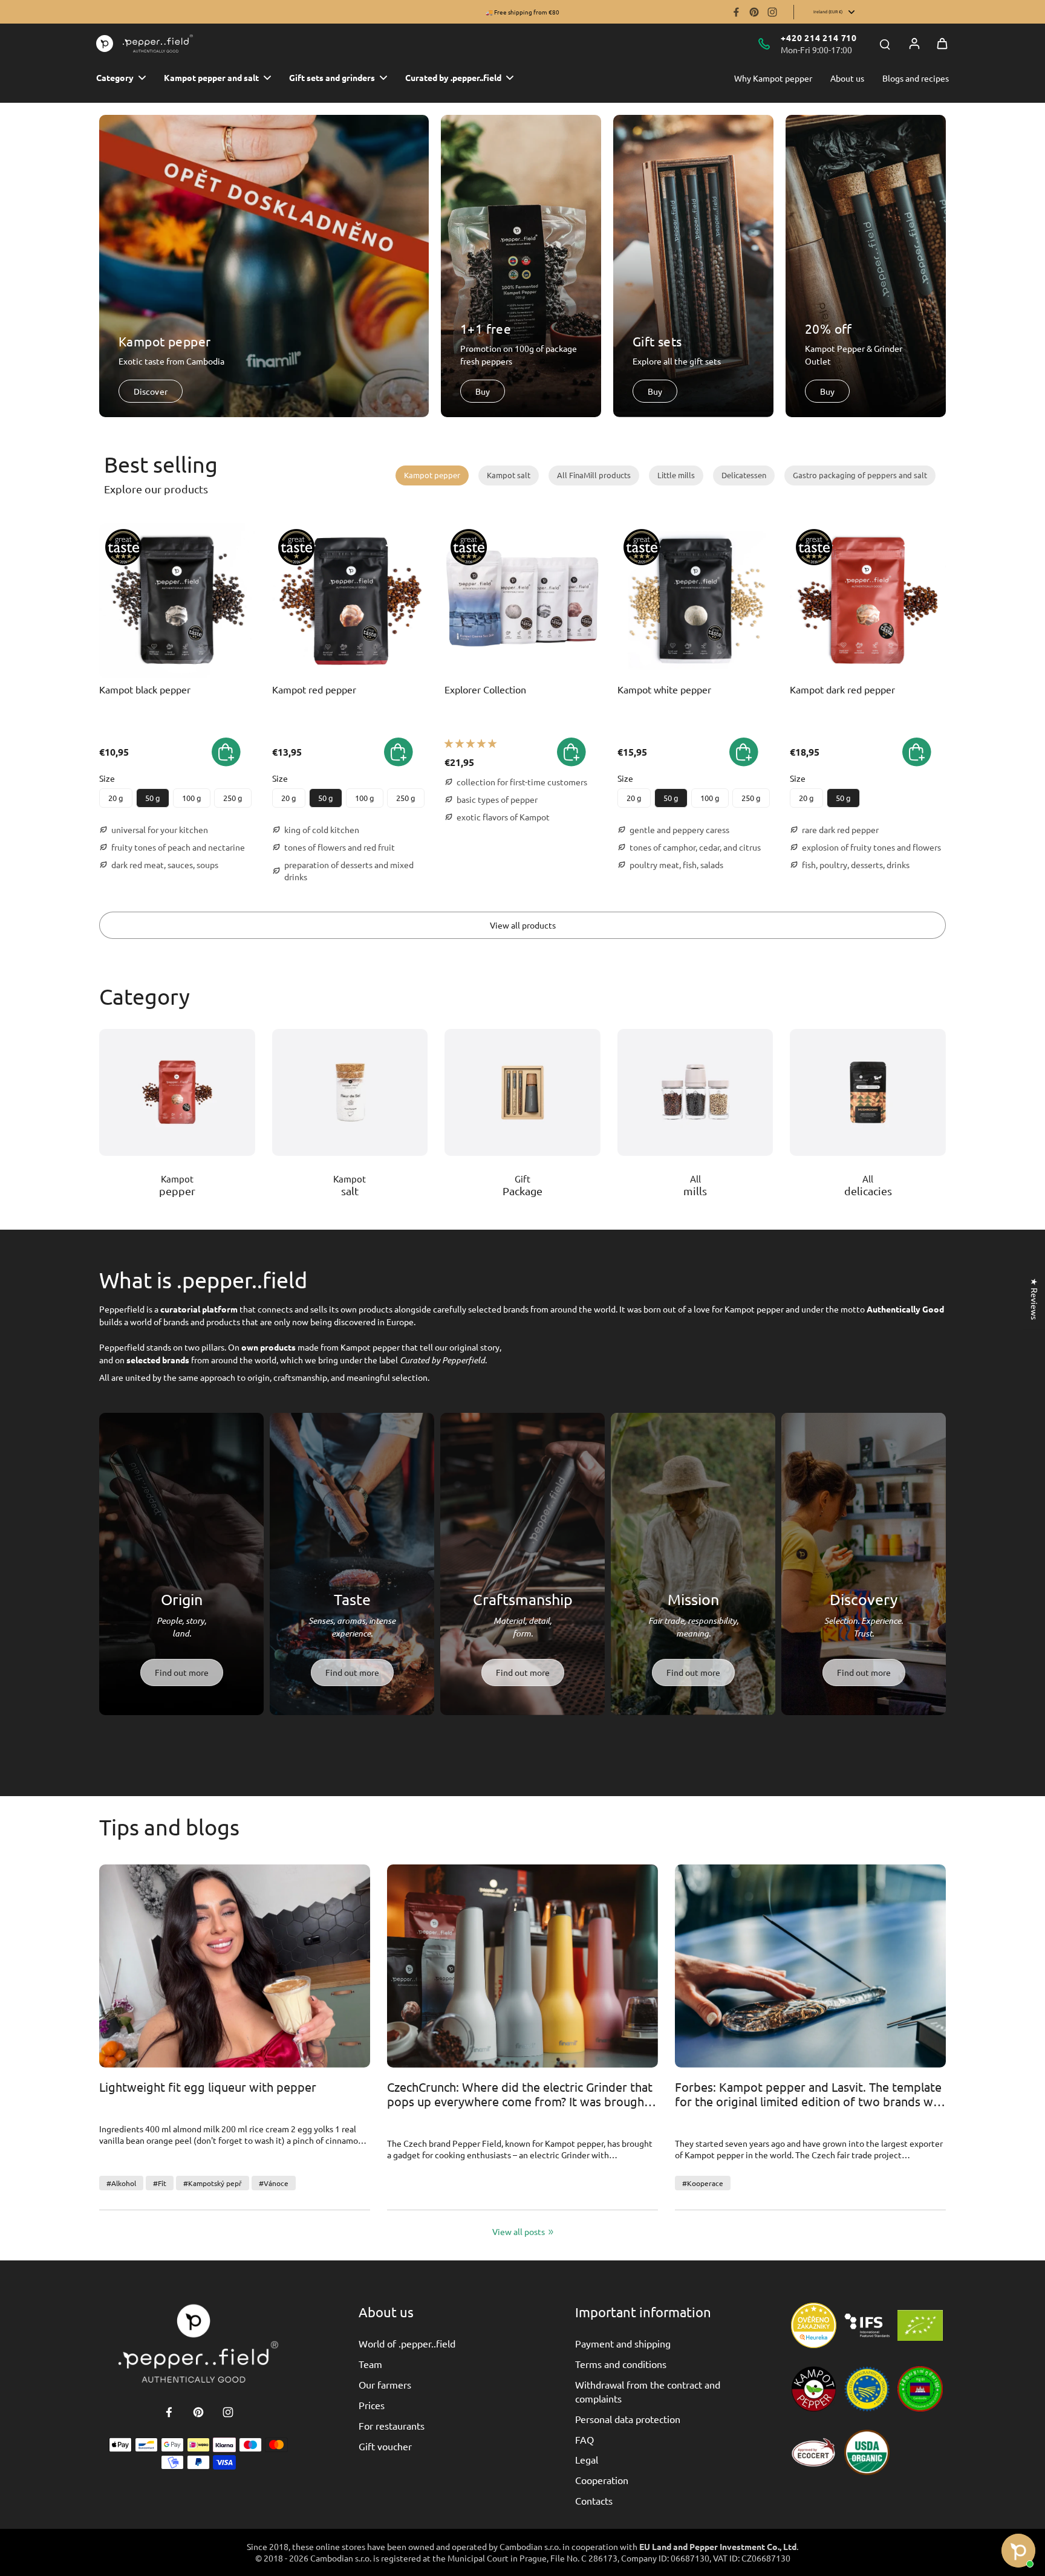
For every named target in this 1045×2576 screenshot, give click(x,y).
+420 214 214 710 (819, 37)
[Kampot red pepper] (350, 601)
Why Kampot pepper (773, 78)
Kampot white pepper (664, 689)
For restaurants (392, 2425)
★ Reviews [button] (1035, 1299)
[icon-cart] (942, 44)
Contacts (594, 2500)
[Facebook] (736, 12)
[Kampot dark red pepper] (868, 601)
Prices (372, 2405)
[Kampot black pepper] (177, 601)
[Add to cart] (571, 752)
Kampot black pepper (145, 689)
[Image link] (177, 1092)
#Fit (160, 2183)
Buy (483, 391)
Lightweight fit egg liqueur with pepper (208, 2087)
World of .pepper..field (407, 2343)
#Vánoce (274, 2183)
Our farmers (385, 2384)
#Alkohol (121, 2183)
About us (847, 78)
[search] (885, 44)
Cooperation (602, 2480)
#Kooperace (703, 2183)
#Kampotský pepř (213, 2183)
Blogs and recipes (916, 78)
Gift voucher (385, 2446)
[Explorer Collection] (522, 601)
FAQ (584, 2439)
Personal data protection (628, 2419)
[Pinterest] (754, 12)
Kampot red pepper (314, 689)
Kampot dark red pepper (842, 689)
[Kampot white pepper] (695, 601)
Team (370, 2364)
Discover (151, 391)
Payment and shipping (623, 2343)
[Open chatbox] (1018, 2546)
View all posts (519, 2231)
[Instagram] (772, 12)
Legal (587, 2459)
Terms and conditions (621, 2364)
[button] (226, 752)
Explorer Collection (485, 689)
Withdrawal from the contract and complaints (648, 2391)
